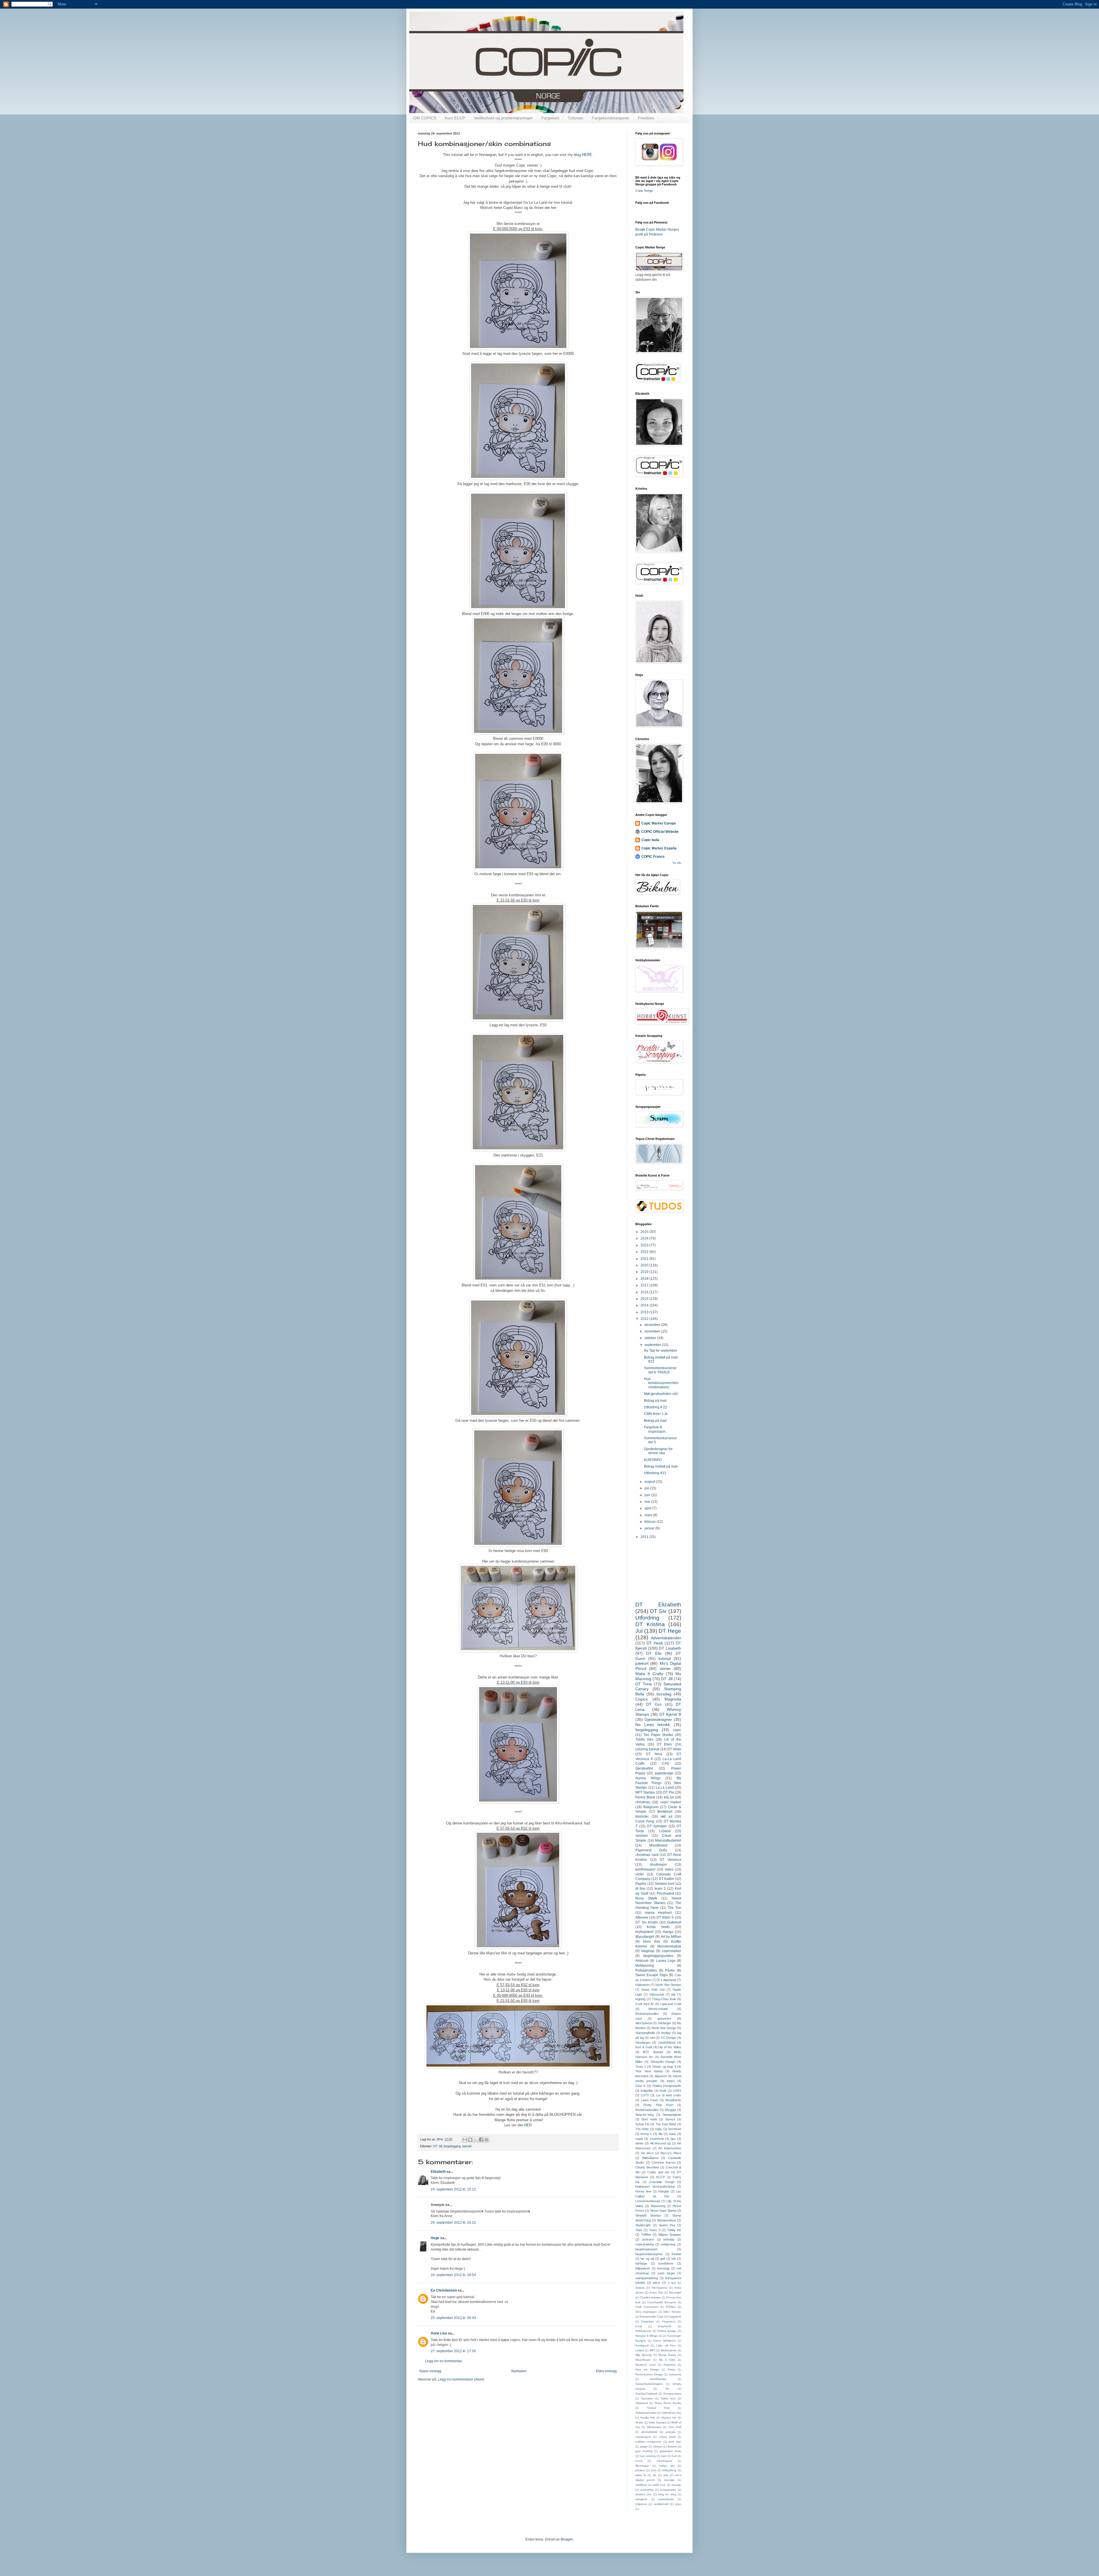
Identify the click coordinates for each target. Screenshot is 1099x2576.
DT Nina (654, 1754)
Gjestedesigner (658, 1719)
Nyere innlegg (430, 2371)
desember (653, 1325)
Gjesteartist (644, 1768)
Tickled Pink (658, 2408)
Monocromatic (658, 2009)
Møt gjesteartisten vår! (661, 1394)
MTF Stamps (653, 2052)
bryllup (666, 2033)
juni (648, 1495)
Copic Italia (650, 840)
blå (673, 1994)
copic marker (671, 1802)
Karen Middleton (665, 2341)
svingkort (641, 2499)
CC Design (669, 2038)
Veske (639, 2422)
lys (655, 2475)
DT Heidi (655, 1643)
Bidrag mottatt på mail (661, 1466)
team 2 (660, 1889)
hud (674, 2456)
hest (664, 2456)
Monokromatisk (669, 1946)
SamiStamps (658, 2379)
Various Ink (669, 2418)
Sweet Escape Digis (652, 1975)
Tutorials (576, 118)
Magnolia (673, 1699)
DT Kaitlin (666, 1879)
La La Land (665, 1788)
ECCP (661, 2177)
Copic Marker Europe (659, 823)
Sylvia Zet (642, 2124)
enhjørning (668, 2244)
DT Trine (644, 1684)
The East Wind (666, 2124)
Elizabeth (438, 2172)
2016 (645, 1292)
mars (649, 1515)
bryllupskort (644, 1932)
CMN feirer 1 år (656, 1414)
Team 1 (641, 2067)
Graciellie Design (662, 2182)
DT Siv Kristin (647, 1922)
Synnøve (647, 2398)
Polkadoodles (646, 1970)
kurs (654, 2470)
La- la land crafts (669, 2095)
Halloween (643, 1985)
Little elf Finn (666, 2345)
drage (644, 2446)
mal (666, 2475)
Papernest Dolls (651, 1850)
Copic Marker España (659, 848)
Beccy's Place (671, 2153)
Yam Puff (675, 2427)
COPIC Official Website (660, 832)
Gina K (640, 2086)
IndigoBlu (647, 2091)
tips (673, 2139)
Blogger (567, 2539)
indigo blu (667, 2466)
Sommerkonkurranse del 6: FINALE (660, 1370)
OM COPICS (425, 118)
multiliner (641, 2485)
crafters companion (648, 2442)
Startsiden (519, 2371)
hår (674, 2259)
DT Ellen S (665, 1917)
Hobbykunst (643, 2331)
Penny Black (645, 1797)
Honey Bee (643, 2191)
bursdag (664, 1694)
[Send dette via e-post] (465, 2140)
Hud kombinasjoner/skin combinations (661, 1383)
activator (648, 2239)
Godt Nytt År (645, 2004)
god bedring (644, 2451)
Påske (670, 1970)
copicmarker (672, 1951)
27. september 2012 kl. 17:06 (453, 2351)
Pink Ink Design (647, 2370)
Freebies (646, 118)
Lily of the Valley (670, 2047)
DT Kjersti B (670, 1714)
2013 (645, 1312)
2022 (645, 1252)
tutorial (467, 2146)
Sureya (670, 2119)
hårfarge (641, 2263)
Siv (667, 2389)
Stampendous (666, 2220)
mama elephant (658, 1913)
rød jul (666, 1816)
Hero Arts (652, 1942)
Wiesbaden (654, 2427)
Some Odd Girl (653, 1990)
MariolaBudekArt (668, 1840)
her (554, 208)
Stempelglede (672, 2115)
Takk (639, 2230)
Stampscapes (672, 2394)
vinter (640, 1874)
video (669, 1869)
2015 (645, 1299)
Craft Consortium (647, 2307)
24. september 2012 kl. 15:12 (453, 2189)
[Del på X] (476, 2140)
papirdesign (664, 1773)
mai (648, 1502)
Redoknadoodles (647, 2110)
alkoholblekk (649, 2432)
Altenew (642, 1917)
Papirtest (670, 2365)
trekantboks (666, 2499)
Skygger (670, 2110)
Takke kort (668, 2398)
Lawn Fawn (650, 2100)
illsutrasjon (642, 2466)
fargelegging (452, 2146)
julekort (642, 1663)
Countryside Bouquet (662, 2302)
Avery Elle (656, 2293)
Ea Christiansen (444, 2290)
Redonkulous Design (649, 2374)
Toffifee (646, 2235)
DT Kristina (650, 1624)
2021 (645, 1259)
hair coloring (648, 2456)
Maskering (658, 2206)
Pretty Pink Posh (658, 2105)
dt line (640, 1889)
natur (672, 2134)
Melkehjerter (669, 2350)
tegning (640, 1999)
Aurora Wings (648, 1778)
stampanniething (647, 2278)
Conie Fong (645, 1821)
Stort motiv (649, 2119)
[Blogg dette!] (470, 2140)
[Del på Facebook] (481, 2140)
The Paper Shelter (658, 1735)
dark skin (675, 2442)
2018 (645, 1279)
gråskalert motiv (671, 2451)
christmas (643, 1802)
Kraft (663, 2091)
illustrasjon (658, 1865)
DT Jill (438, 2146)
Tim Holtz (642, 2129)
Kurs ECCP (455, 118)
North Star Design (664, 2028)
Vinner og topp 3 (664, 2067)
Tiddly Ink (674, 2230)
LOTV (645, 2095)
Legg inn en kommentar (443, 2361)
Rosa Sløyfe (646, 1898)
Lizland (665, 1831)
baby (659, 2129)
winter (640, 2143)
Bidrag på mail (655, 1401)
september (653, 1345)
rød (652, 2038)
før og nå (647, 2259)
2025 (645, 1232)
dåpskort (661, 2076)
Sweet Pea (667, 2225)
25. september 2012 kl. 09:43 (453, 2318)
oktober (651, 1338)
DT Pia (668, 1792)
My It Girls (667, 2360)
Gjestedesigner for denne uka (658, 1451)
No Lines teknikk (653, 1725)
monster (669, 2480)
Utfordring (647, 1618)
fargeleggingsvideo (658, 1956)
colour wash (667, 2437)
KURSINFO (653, 1460)
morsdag (663, 2268)
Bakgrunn (651, 1807)
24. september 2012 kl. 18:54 (453, 2275)
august (650, 1482)
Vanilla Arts (648, 2418)
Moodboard (658, 1845)
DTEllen (671, 2307)
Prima (671, 2370)
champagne (643, 2437)
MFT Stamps (645, 1792)
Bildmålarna (650, 2158)
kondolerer (666, 2263)
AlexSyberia (644, 2023)
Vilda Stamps (657, 2422)
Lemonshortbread (648, 2201)
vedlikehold (661, 2504)
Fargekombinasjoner (611, 118)
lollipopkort (643, 2268)
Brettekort (665, 1812)
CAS (666, 1764)
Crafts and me (658, 2172)
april (648, 1508)
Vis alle (677, 863)
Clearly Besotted (647, 2167)
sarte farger (666, 2273)
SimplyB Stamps (648, 2215)
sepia (639, 2139)
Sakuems (675, 2374)
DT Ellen (665, 1744)
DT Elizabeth (658, 1605)
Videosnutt (657, 1994)
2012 (645, 1319)
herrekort (675, 2129)
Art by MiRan (671, 1937)
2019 (645, 1272)
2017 (645, 1285)
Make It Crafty (649, 1674)
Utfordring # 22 (656, 1407)
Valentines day (671, 2413)
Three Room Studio (668, 2403)
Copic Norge (644, 191)
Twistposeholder (646, 2413)
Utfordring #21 (655, 1473)
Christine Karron (664, 2162)
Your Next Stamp (649, 2071)
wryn (678, 2504)
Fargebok (675, 2317)
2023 (645, 1245)
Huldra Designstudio (667, 2086)
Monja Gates (667, 2355)
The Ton (674, 1908)
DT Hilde (674, 1749)
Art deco (647, 2153)
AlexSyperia (660, 2288)
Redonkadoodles (647, 2014)
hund (639, 2461)
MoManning (645, 1966)
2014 (645, 1305)
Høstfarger (643, 2043)
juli (647, 1488)
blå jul (669, 1797)
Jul (639, 1631)
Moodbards (673, 2100)
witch (656, 2283)
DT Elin (654, 1653)
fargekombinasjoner (649, 2254)
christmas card (647, 1855)
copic (677, 1730)
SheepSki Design (663, 2062)
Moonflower (643, 2360)
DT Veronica (670, 1860)
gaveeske (664, 2019)
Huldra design (667, 2331)
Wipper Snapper (670, 2235)
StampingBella (645, 2033)
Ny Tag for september (661, 1351)
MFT (653, 2350)
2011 (645, 1537)
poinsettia (647, 2490)
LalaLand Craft (671, 2004)
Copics (642, 1699)
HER (528, 2125)
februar (651, 1522)
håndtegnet (665, 2461)
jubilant (640, 2470)
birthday (669, 2239)
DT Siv (658, 1611)
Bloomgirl (675, 2293)
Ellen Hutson (672, 2312)
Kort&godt (642, 2345)
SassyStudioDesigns (649, 2384)
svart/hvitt (657, 2139)
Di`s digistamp (666, 1980)
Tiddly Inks (644, 1739)
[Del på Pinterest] (487, 2140)
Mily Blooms (644, 2355)
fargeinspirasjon (646, 2249)
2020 (645, 1265)
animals (670, 2432)
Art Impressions (670, 2148)
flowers (672, 2446)
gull (663, 2259)
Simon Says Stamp (663, 2211)
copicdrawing (645, 2244)
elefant (658, 2446)
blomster (642, 1816)
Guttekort (674, 1922)
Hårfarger (664, 2023)
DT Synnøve (657, 1826)
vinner (665, 1668)
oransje (676, 2485)
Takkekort (642, 2403)
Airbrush (642, 1961)
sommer (642, 1836)
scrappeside (668, 2490)
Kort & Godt (644, 2047)
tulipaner (641, 2504)
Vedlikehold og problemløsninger (503, 118)
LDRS (677, 2091)
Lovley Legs (666, 1961)
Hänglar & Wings (647, 2336)
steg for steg (667, 2494)
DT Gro (654, 1704)
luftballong (669, 2470)
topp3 (671, 2081)
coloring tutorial (647, 1749)
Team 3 (655, 2230)
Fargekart (550, 118)
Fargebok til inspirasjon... (656, 1429)
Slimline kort (664, 1884)
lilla (661, 2134)
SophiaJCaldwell (646, 2394)
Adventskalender (666, 1638)
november (653, 1331)
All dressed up (661, 2143)
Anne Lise (439, 2333)
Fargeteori (669, 2321)
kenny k (646, 2134)
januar (650, 1528)
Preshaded (665, 1893)
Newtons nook (646, 2365)
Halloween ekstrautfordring (655, 2186)
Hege (435, 2238)
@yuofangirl (645, 1937)
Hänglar (664, 2191)
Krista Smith (658, 1927)
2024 (645, 1238)
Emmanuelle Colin (652, 2317)
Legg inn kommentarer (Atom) (461, 2379)
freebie (676, 2254)
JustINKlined (667, 2043)
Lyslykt (640, 2350)
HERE (586, 155)
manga (668, 1932)
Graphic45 (665, 2326)
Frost (639, 2326)
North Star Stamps (668, 1985)
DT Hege (670, 1631)
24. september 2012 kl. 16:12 (453, 2223)
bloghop (648, 1951)
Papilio (641, 1884)
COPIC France (653, 857)
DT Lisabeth (670, 1648)
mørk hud (659, 2485)
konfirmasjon (645, 1869)
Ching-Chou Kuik (664, 1999)
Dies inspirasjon (646, 2312)
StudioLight (643, 2225)
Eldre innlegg (606, 2371)
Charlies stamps (650, 2297)
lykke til (641, 2475)
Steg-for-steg (645, 2115)
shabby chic (644, 2494)
